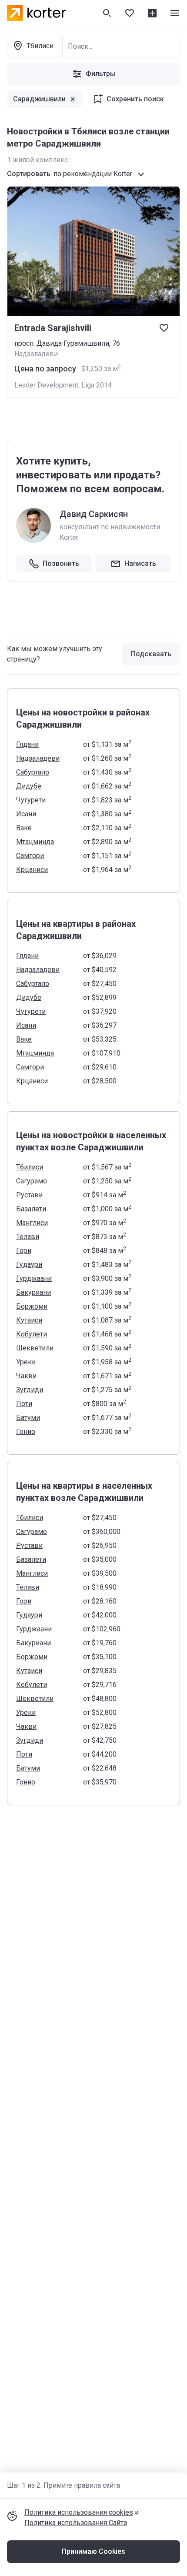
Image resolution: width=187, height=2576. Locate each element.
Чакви (26, 1376)
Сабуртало (33, 772)
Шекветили (35, 1348)
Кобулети (32, 1334)
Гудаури (29, 1265)
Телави (28, 1237)
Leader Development (46, 385)
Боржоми (32, 1306)
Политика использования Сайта (76, 2523)
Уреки (26, 1362)
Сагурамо (32, 1181)
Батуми (28, 1418)
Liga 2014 (97, 385)
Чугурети (31, 800)
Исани (26, 814)
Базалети (31, 1209)
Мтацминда (35, 842)
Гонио (26, 1432)
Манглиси (32, 1223)
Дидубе (29, 786)
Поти (24, 1404)
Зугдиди (30, 1390)
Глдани (27, 744)
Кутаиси (29, 1320)
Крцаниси (32, 870)
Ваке (24, 828)
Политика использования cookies (79, 2512)
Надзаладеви (38, 758)
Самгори (30, 856)
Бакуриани (33, 1292)
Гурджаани (34, 1278)
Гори (24, 1251)
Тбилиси (30, 1167)
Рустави (29, 1195)
